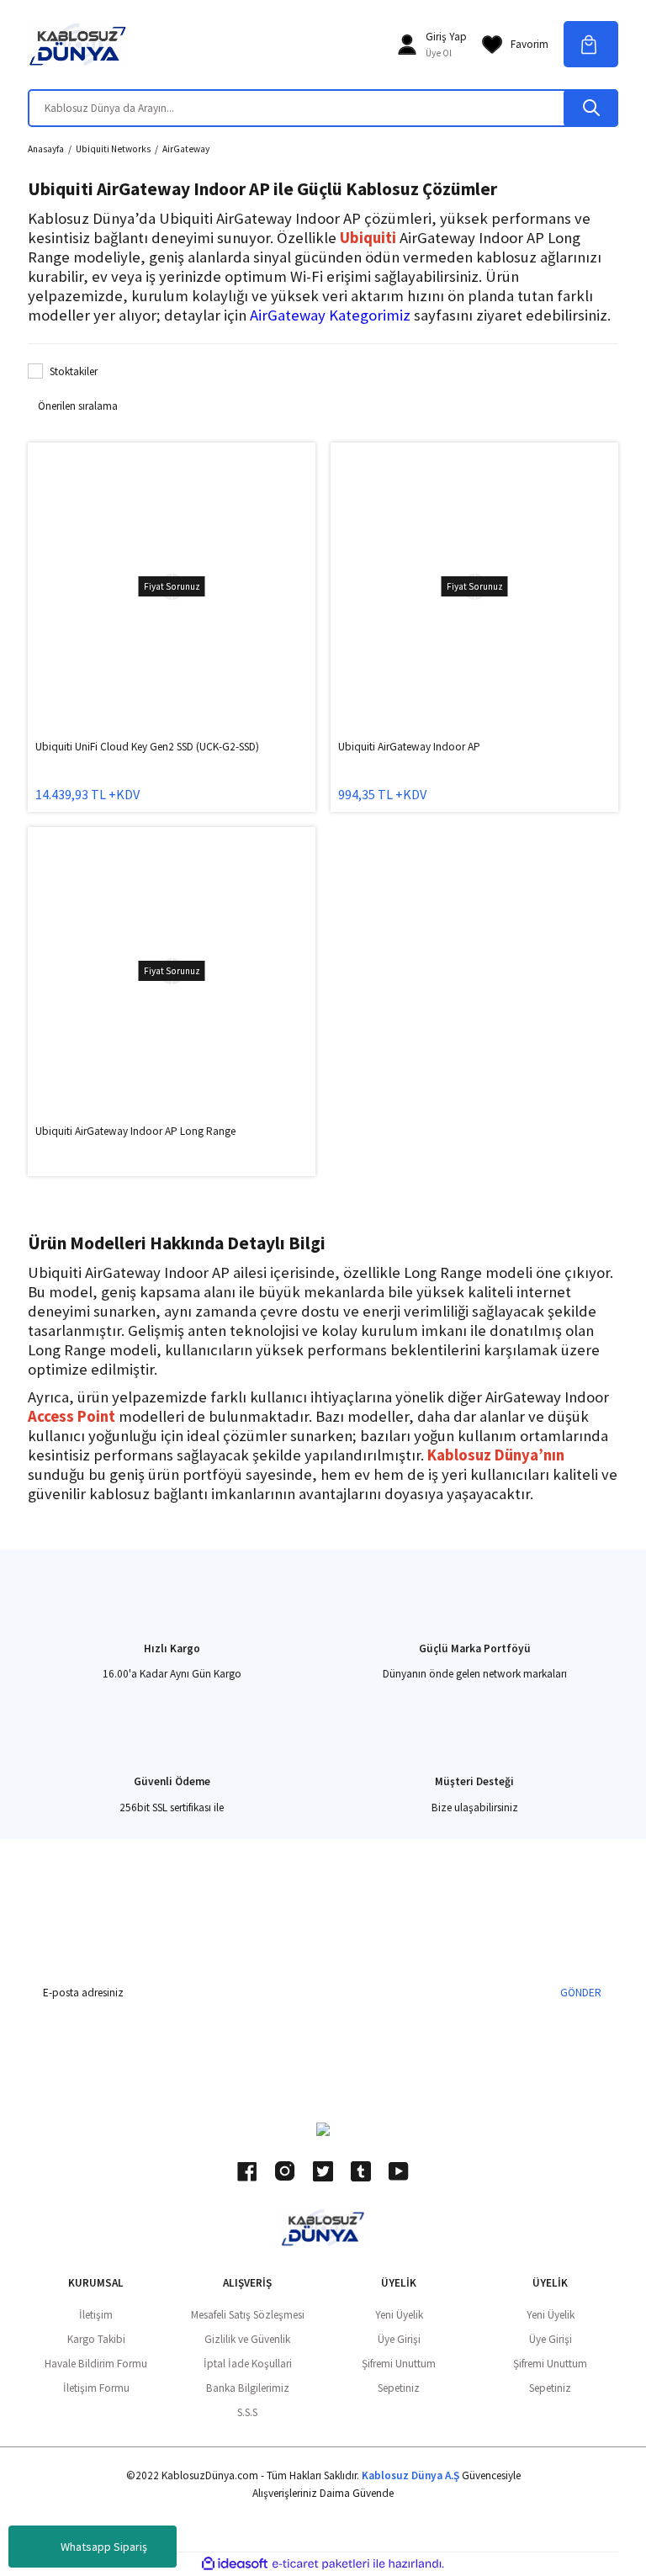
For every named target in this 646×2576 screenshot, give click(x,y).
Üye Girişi (399, 2339)
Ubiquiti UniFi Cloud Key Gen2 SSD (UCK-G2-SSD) (147, 747)
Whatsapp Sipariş (104, 2547)
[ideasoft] (235, 2564)
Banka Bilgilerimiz (248, 2388)
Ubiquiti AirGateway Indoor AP (409, 747)
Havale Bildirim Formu (96, 2364)
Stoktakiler (74, 371)
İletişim (96, 2315)
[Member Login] (407, 45)
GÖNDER (581, 1993)
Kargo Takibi (96, 2339)
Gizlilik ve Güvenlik (247, 2339)
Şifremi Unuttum (399, 2364)
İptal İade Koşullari (248, 2364)
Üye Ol (439, 53)
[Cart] (591, 44)
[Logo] (78, 45)
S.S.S (247, 2412)
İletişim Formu (96, 2388)
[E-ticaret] (321, 2564)
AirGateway (186, 149)
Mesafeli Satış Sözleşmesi (248, 2315)
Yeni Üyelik (399, 2315)
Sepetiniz (399, 2388)
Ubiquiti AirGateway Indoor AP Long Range (135, 1131)
